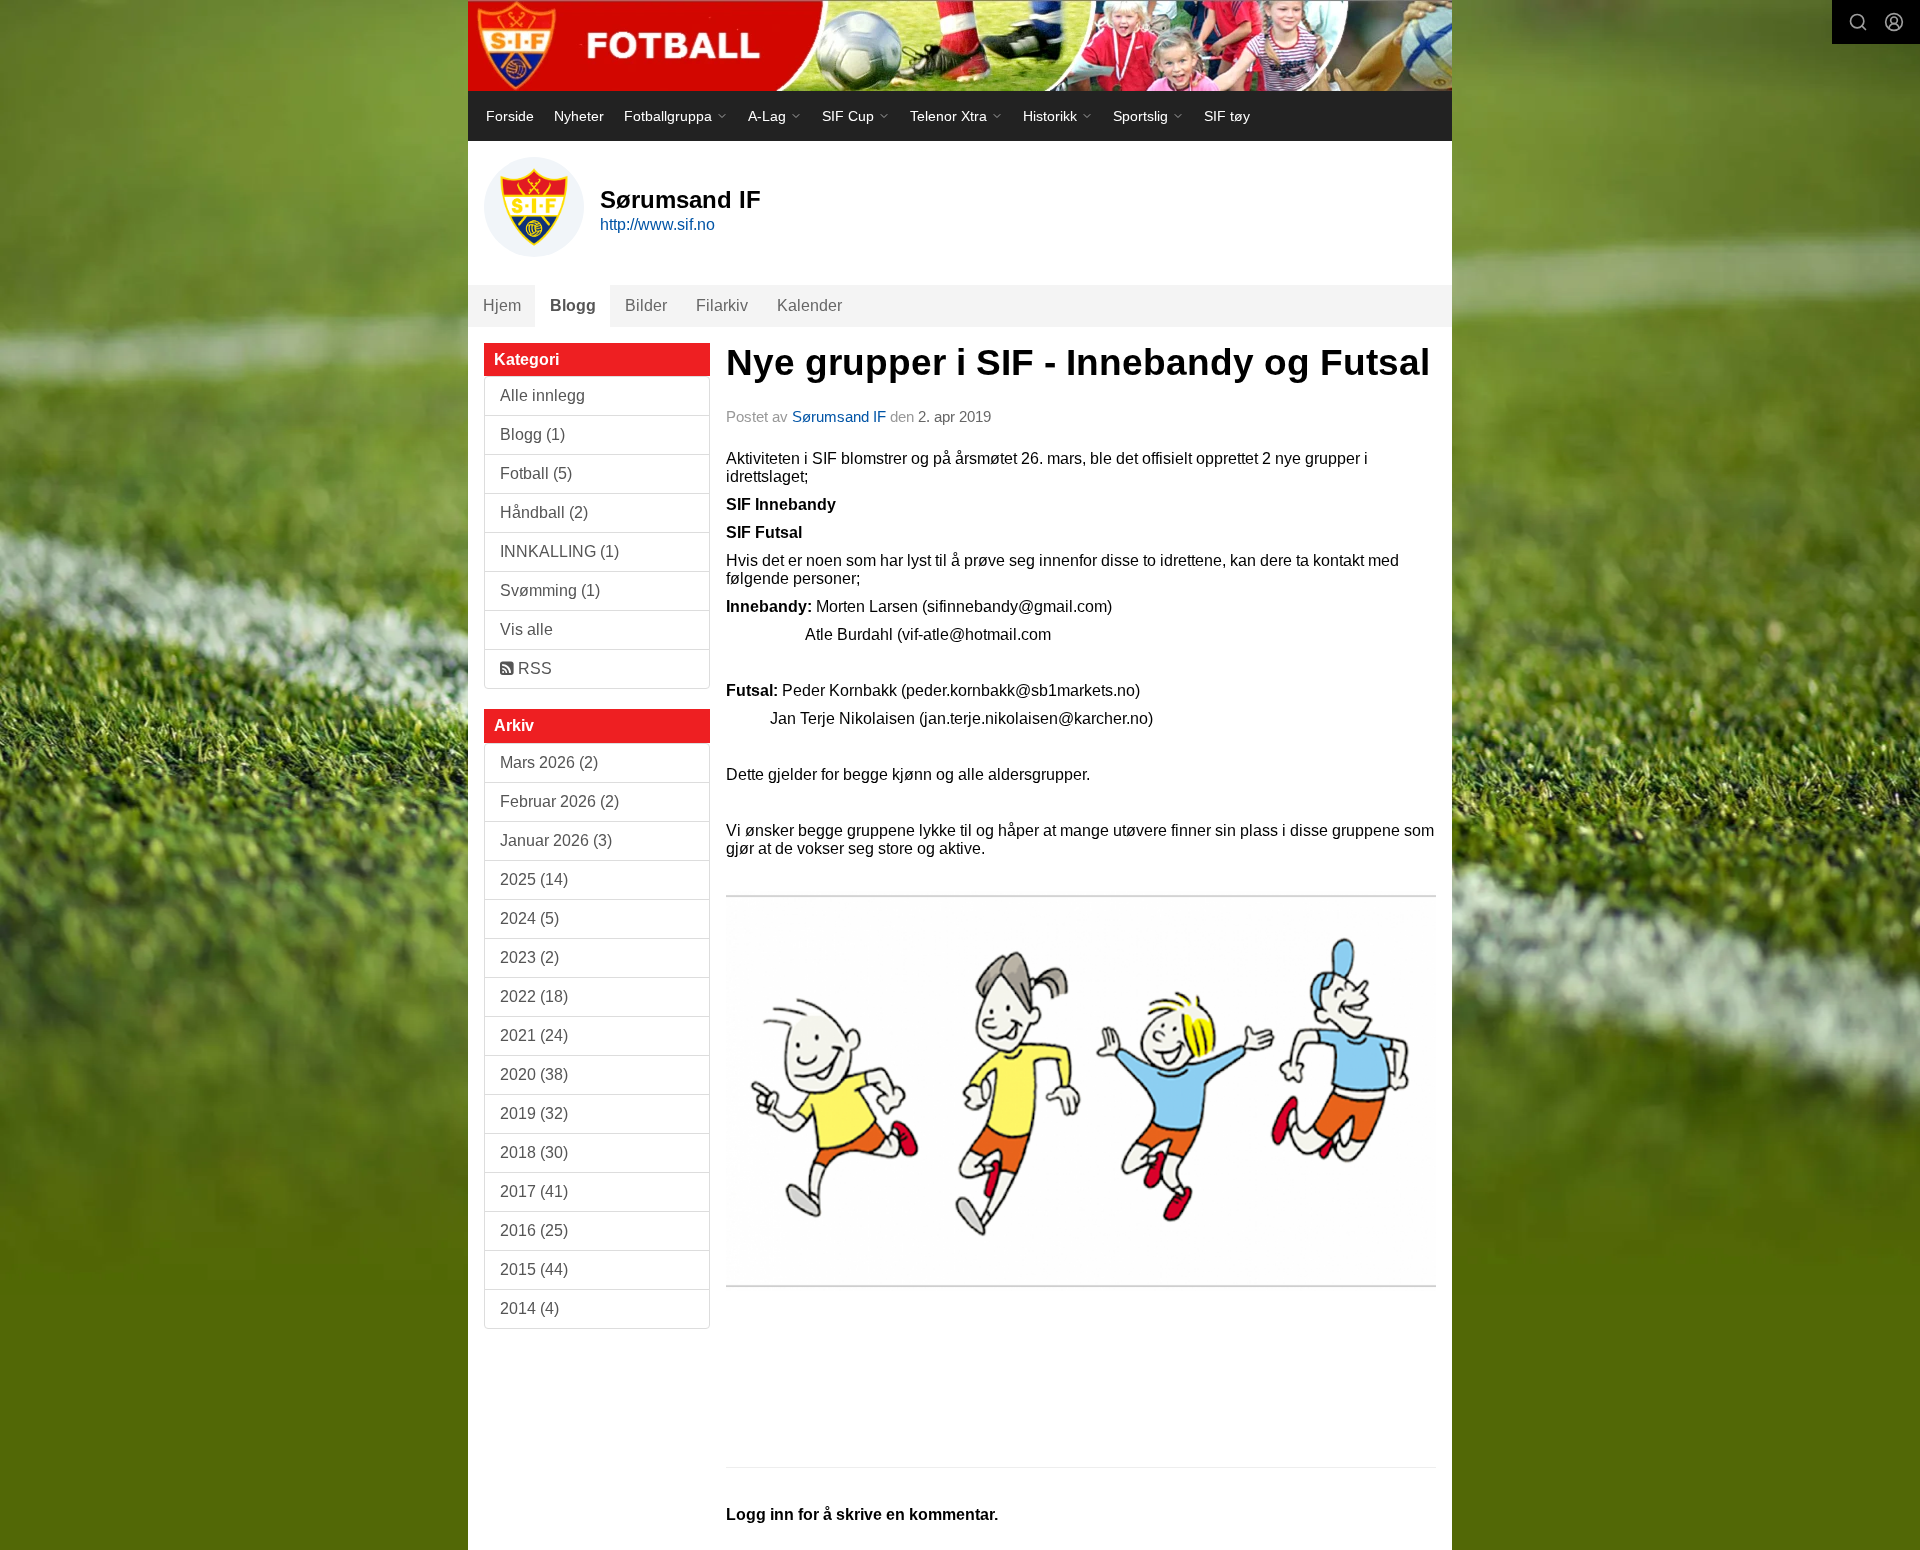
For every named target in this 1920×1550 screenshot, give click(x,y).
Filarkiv (722, 305)
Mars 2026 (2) (549, 762)
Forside (510, 116)
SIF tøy (1227, 116)
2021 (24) (534, 1035)
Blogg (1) (532, 434)
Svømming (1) (550, 590)
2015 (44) (534, 1269)
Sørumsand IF (839, 416)
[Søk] (1858, 22)
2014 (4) (529, 1308)
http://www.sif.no (657, 224)
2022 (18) (534, 996)
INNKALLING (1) (559, 551)
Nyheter (579, 116)
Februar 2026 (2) (559, 801)
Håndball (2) (544, 512)
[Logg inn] (1894, 22)
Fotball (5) (536, 473)
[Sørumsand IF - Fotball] (960, 45)
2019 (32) (534, 1113)
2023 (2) (529, 957)
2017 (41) (534, 1191)
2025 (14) (534, 879)
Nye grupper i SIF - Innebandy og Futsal (1078, 362)
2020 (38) (534, 1074)
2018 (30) (534, 1152)
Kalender (809, 305)
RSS (533, 668)
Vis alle (526, 629)
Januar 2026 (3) (556, 840)
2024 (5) (529, 918)
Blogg (573, 305)
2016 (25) (534, 1230)
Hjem (502, 305)
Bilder (646, 305)
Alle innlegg (542, 395)
